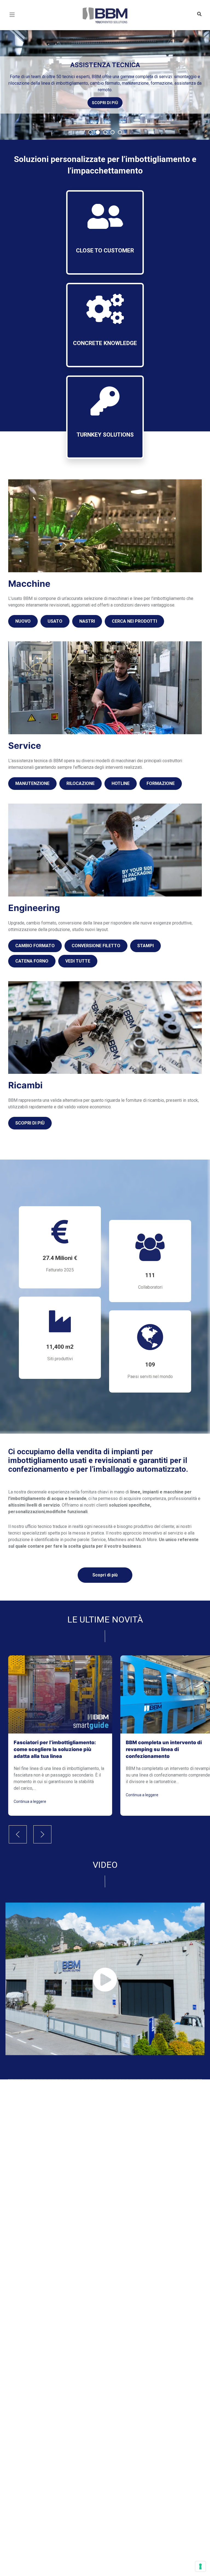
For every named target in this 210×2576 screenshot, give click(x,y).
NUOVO (23, 621)
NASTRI (87, 621)
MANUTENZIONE (32, 783)
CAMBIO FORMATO (35, 946)
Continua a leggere (30, 1801)
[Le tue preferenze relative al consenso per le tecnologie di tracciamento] (200, 2566)
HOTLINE (121, 783)
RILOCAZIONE (81, 783)
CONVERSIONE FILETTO (96, 946)
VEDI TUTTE (78, 961)
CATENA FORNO (32, 961)
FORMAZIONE (161, 783)
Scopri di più (105, 1575)
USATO (55, 621)
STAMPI (145, 946)
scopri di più (105, 99)
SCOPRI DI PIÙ (30, 1123)
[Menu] (12, 21)
